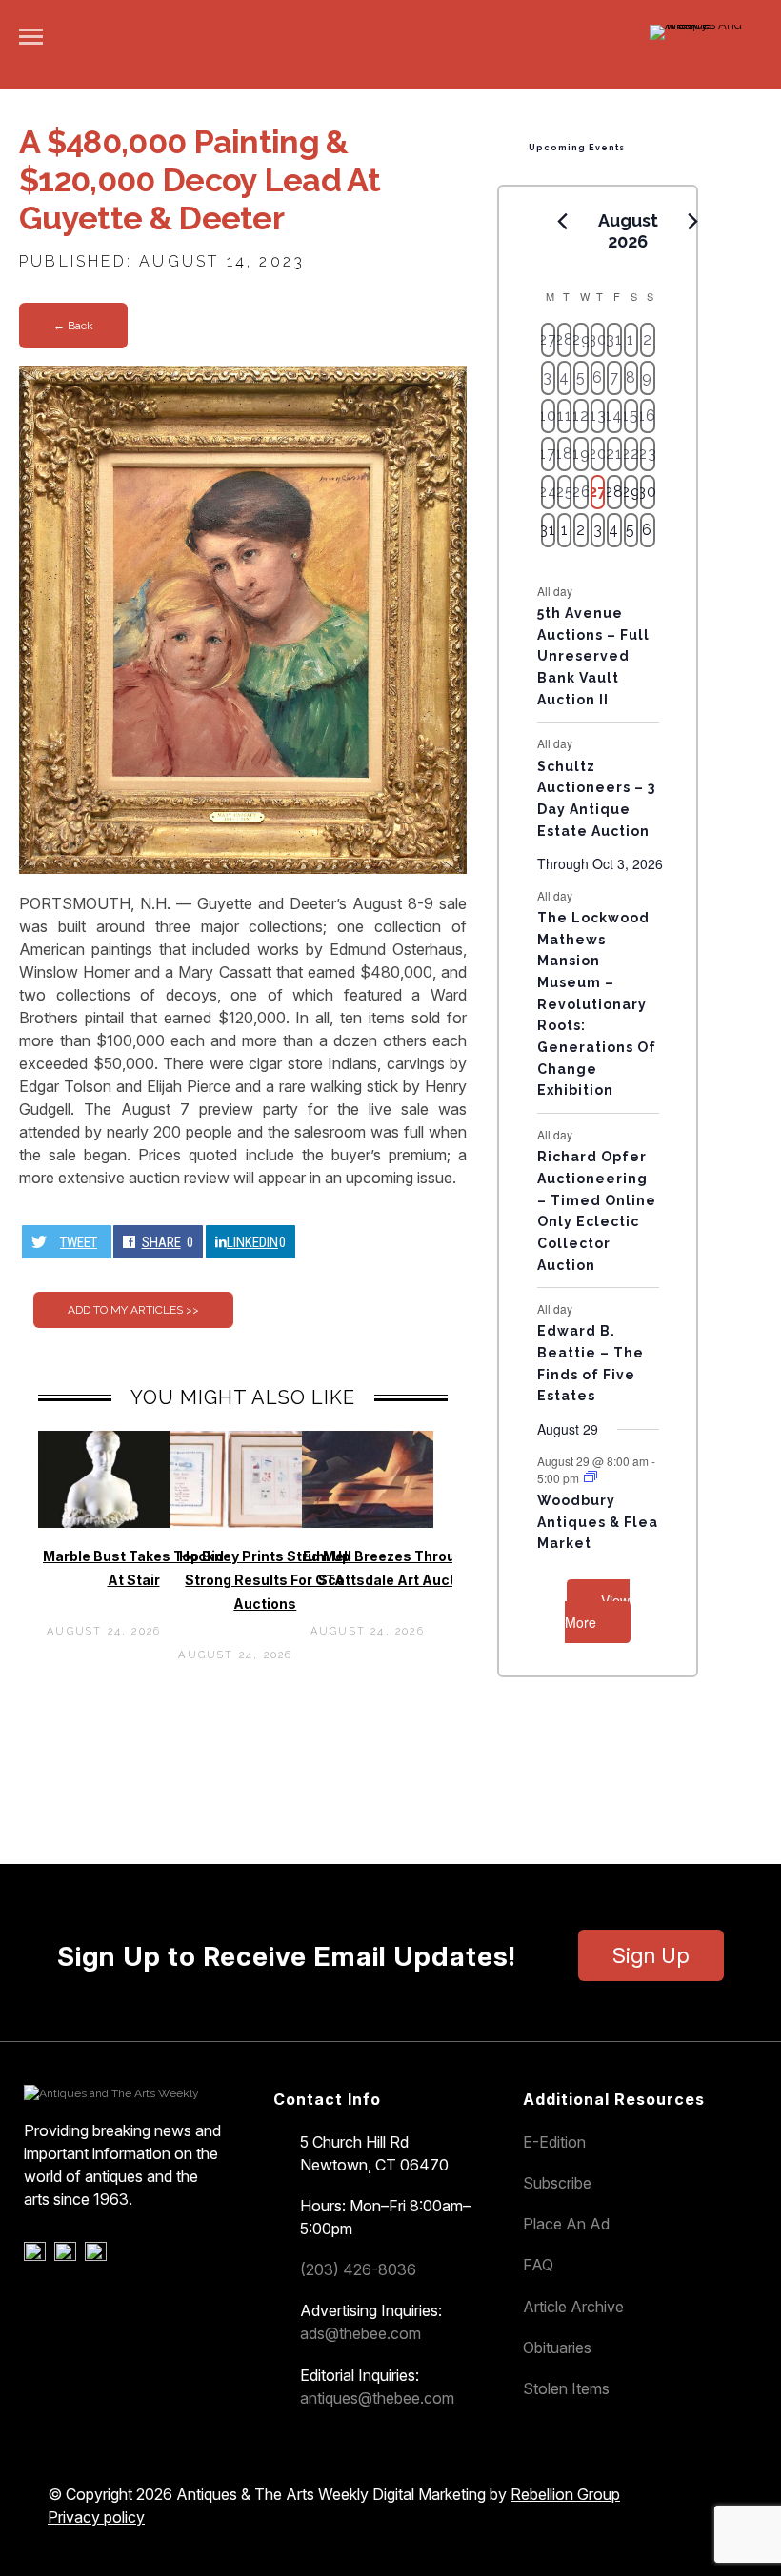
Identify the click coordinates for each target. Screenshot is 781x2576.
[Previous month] (563, 222)
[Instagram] (99, 2256)
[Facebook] (38, 2256)
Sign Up (651, 1955)
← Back (73, 326)
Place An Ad (566, 2224)
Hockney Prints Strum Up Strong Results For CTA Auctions (265, 1580)
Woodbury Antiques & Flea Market (598, 1522)
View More (597, 1611)
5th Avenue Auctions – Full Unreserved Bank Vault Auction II (593, 656)
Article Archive (573, 2307)
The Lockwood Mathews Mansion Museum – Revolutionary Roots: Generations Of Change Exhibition (597, 1004)
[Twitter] (68, 2256)
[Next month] (693, 222)
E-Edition (554, 2142)
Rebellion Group (565, 2494)
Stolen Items (566, 2388)
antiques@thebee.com (377, 2398)
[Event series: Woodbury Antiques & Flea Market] (591, 1477)
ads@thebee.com (360, 2333)
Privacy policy (96, 2517)
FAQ (538, 2265)
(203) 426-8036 (358, 2269)
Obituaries (557, 2348)
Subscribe (557, 2183)
